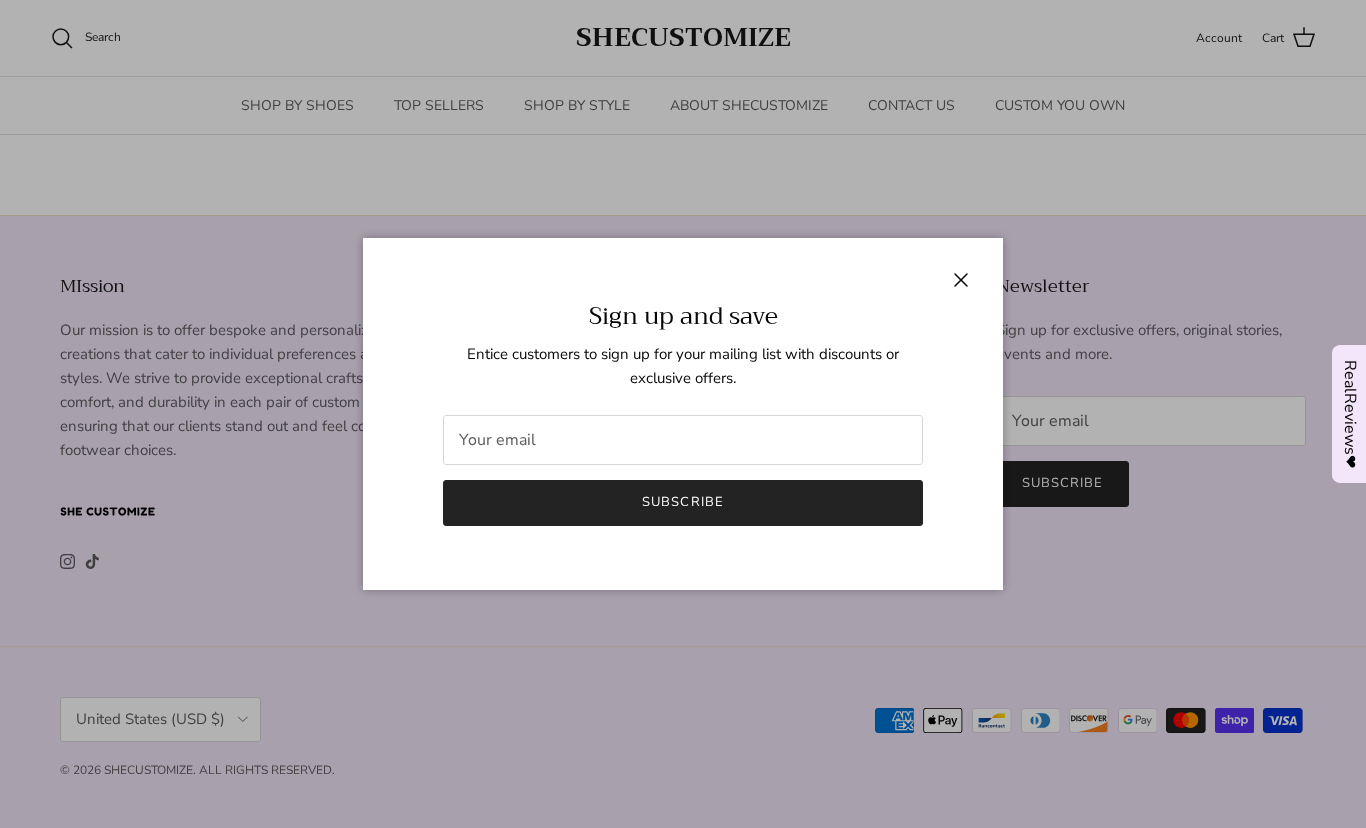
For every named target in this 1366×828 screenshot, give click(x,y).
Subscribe (682, 502)
